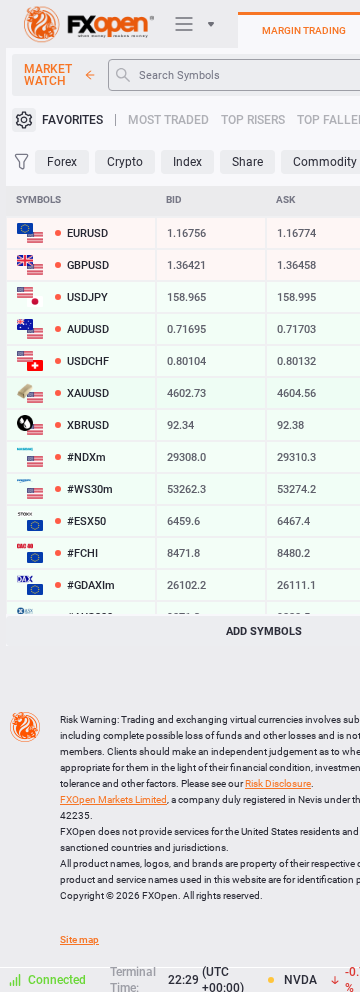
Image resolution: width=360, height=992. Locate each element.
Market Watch (48, 75)
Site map (79, 939)
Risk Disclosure (278, 783)
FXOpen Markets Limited (113, 799)
